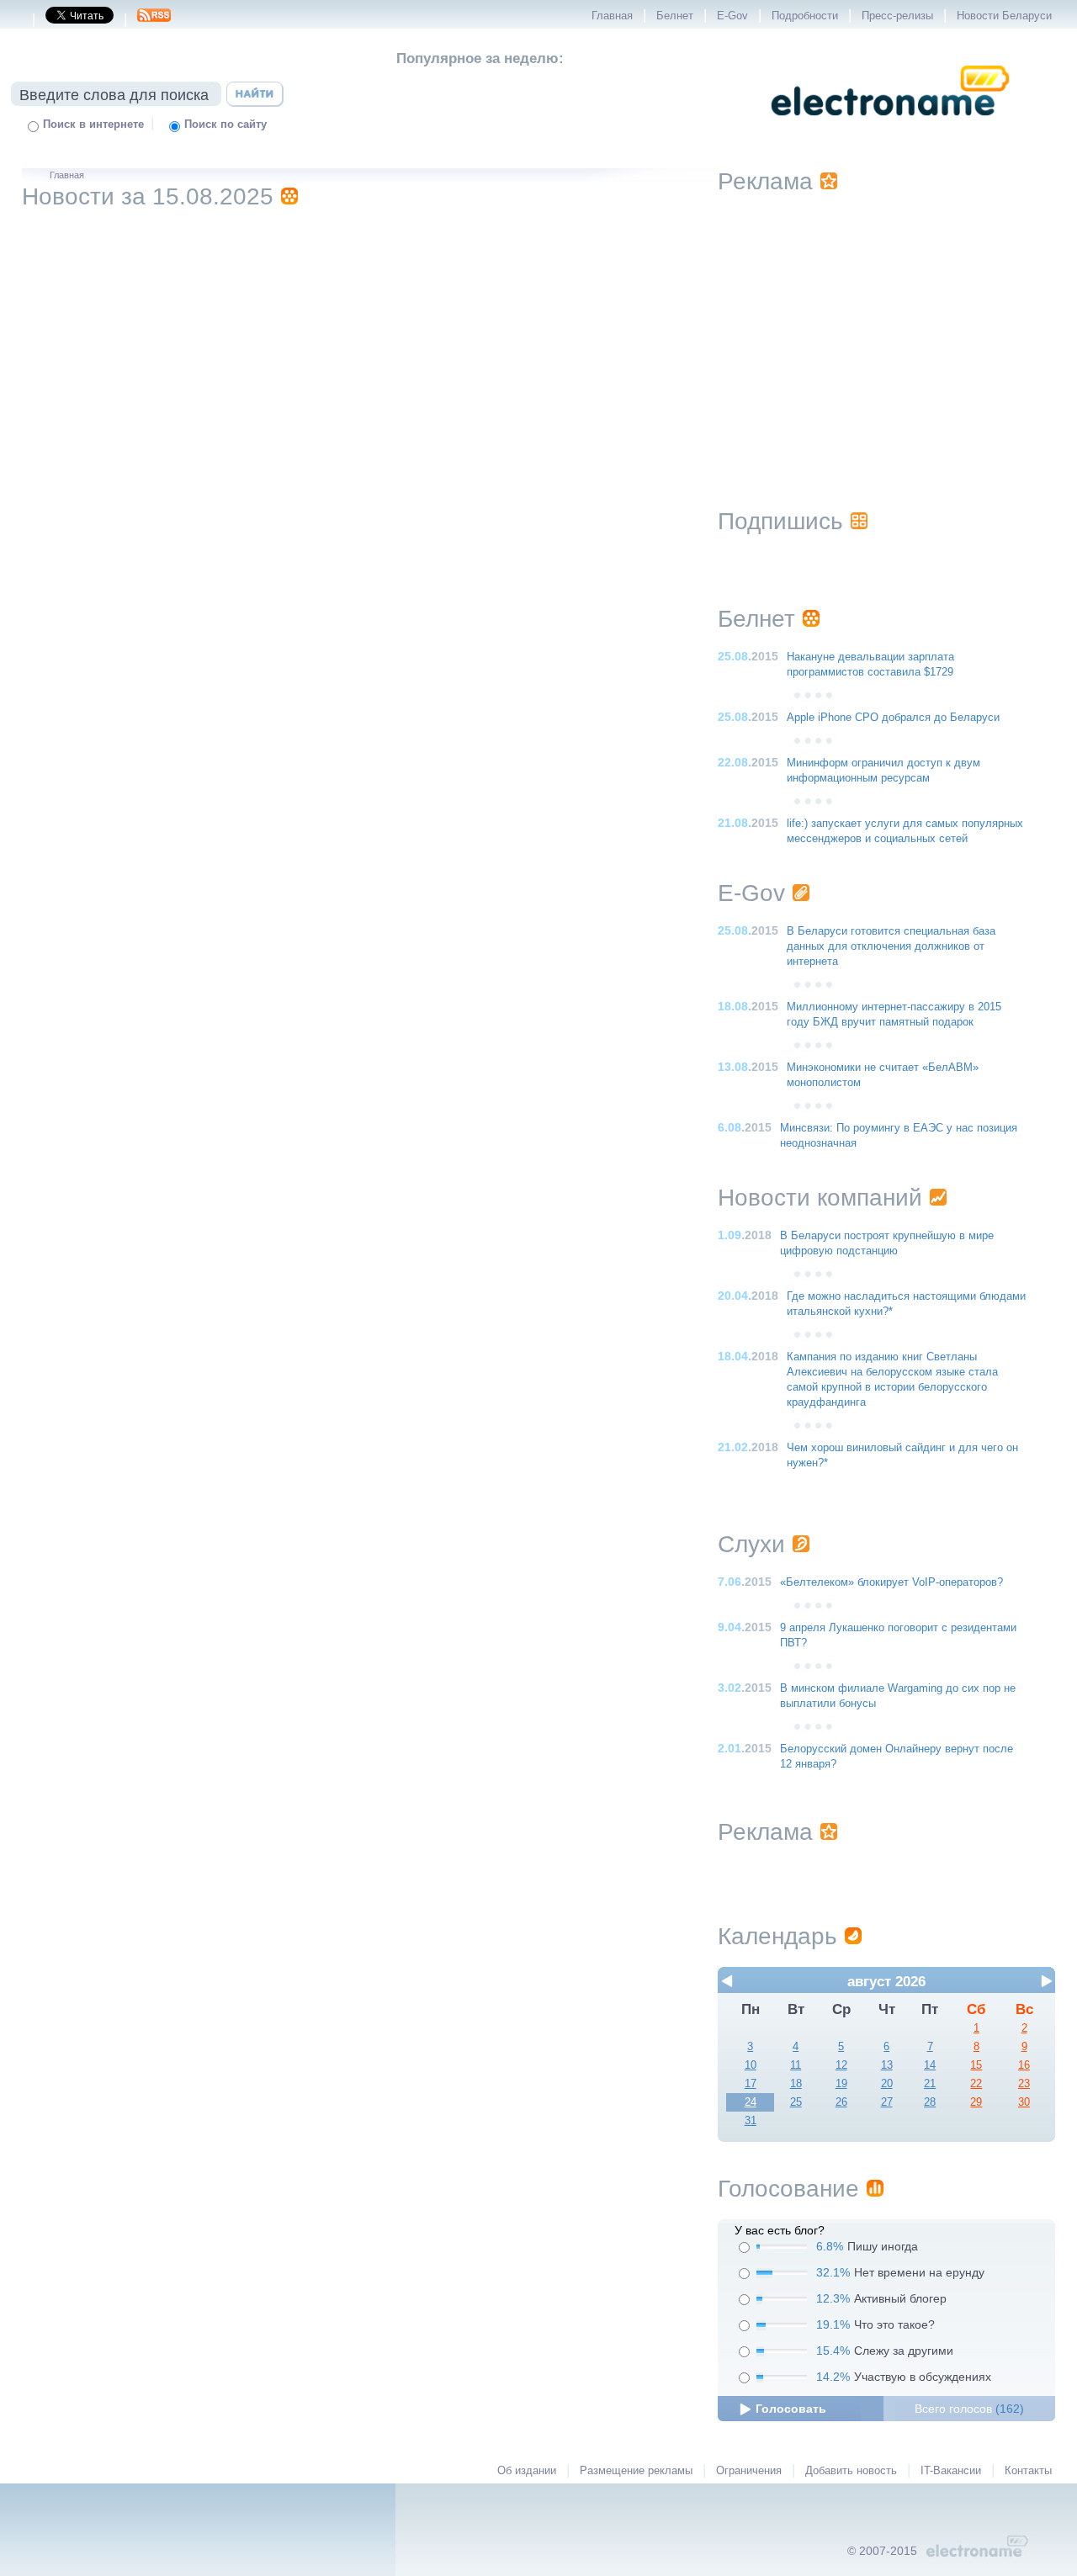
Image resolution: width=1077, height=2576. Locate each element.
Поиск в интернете (93, 125)
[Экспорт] (154, 20)
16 (1024, 2065)
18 (796, 2084)
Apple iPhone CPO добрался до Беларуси (893, 718)
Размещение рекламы (636, 2471)
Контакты (1028, 2471)
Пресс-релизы (897, 16)
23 (1024, 2084)
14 (930, 2065)
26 (841, 2102)
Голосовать (791, 2409)
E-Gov (732, 16)
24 (751, 2102)
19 (841, 2084)
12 (841, 2065)
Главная (612, 16)
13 (887, 2065)
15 (976, 2065)
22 (976, 2084)
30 (1024, 2102)
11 (796, 2065)
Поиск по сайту (225, 125)
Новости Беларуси (1004, 16)
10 (751, 2065)
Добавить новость (851, 2471)
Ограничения (749, 2471)
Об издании (527, 2471)
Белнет (675, 16)
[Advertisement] (887, 330)
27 (887, 2102)
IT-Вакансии (951, 2471)
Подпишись (780, 521)
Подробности (805, 16)
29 (976, 2102)
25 (796, 2102)
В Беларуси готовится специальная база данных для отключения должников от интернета (891, 946)
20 (887, 2084)
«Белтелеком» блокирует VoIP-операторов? (891, 1582)
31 (751, 2121)
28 (930, 2102)
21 (930, 2084)
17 (751, 2084)
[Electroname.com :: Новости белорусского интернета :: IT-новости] (890, 127)
